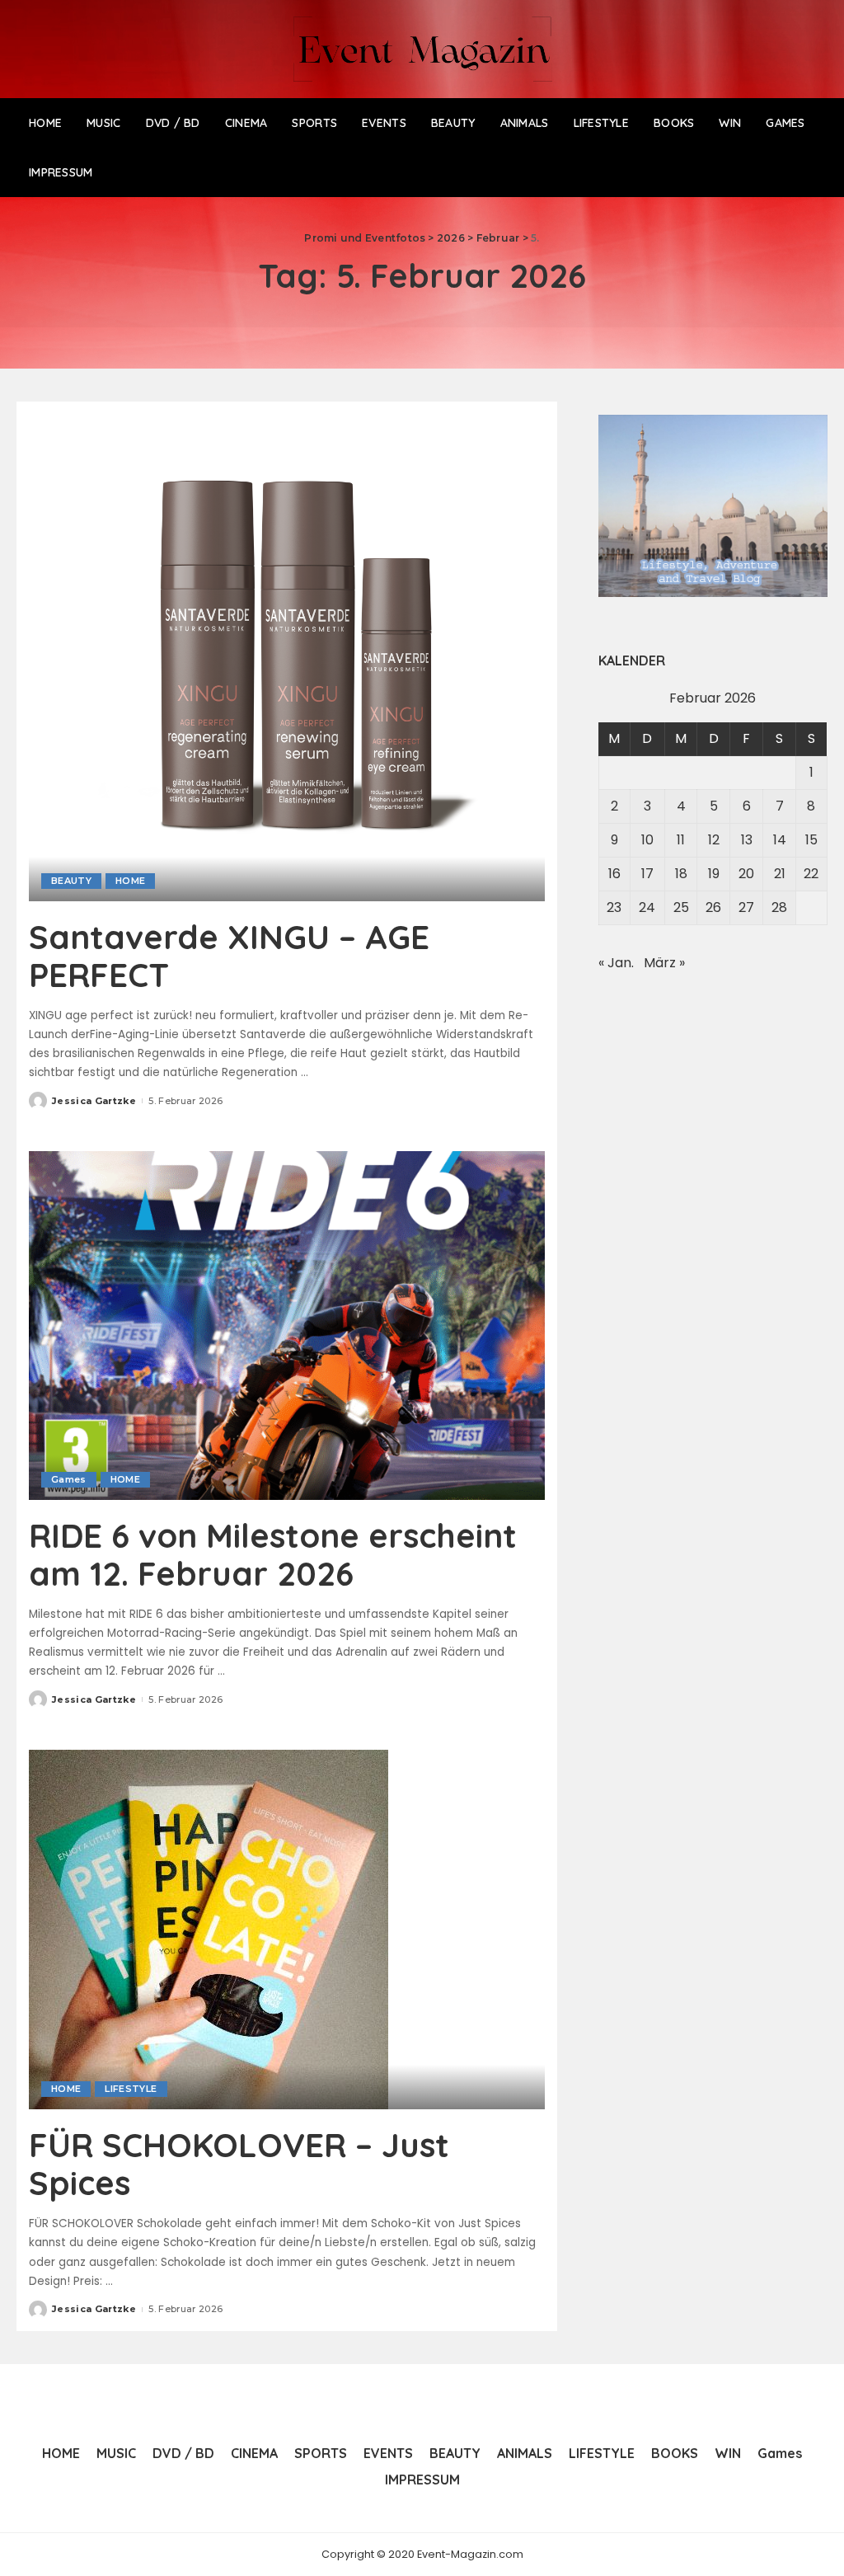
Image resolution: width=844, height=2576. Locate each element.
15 (811, 840)
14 (780, 840)
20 (746, 874)
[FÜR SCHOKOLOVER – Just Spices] (209, 1929)
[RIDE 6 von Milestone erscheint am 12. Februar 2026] (287, 1325)
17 (647, 874)
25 (681, 907)
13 (747, 840)
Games (69, 1479)
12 (714, 840)
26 (713, 907)
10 (647, 840)
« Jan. (616, 963)
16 (614, 874)
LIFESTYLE (131, 2089)
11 (681, 840)
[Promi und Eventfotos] (422, 49)
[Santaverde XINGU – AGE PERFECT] (287, 657)
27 (746, 907)
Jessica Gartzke (94, 1101)
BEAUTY (71, 881)
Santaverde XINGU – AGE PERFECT (229, 956)
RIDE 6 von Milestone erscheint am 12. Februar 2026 (273, 1554)
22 (811, 874)
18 (681, 874)
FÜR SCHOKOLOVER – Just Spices (239, 2164)
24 (647, 907)
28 (779, 907)
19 (714, 874)
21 (780, 874)
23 (614, 907)
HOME (130, 881)
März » (664, 963)
